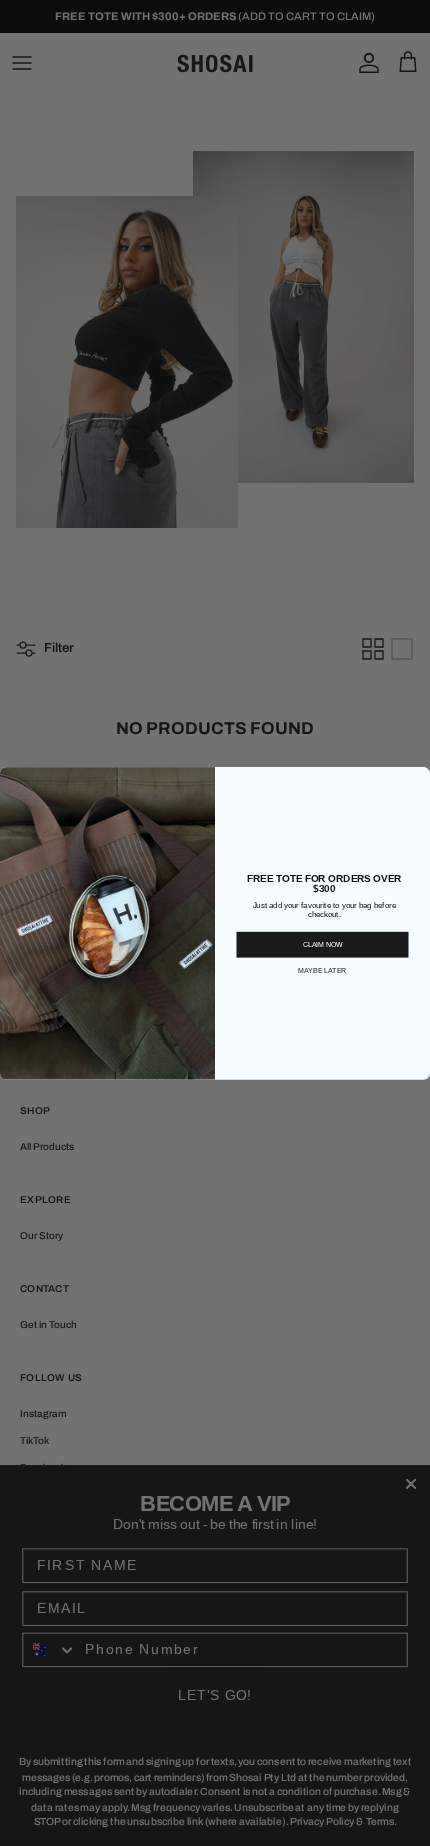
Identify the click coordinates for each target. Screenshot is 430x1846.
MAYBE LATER (322, 969)
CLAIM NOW (323, 944)
